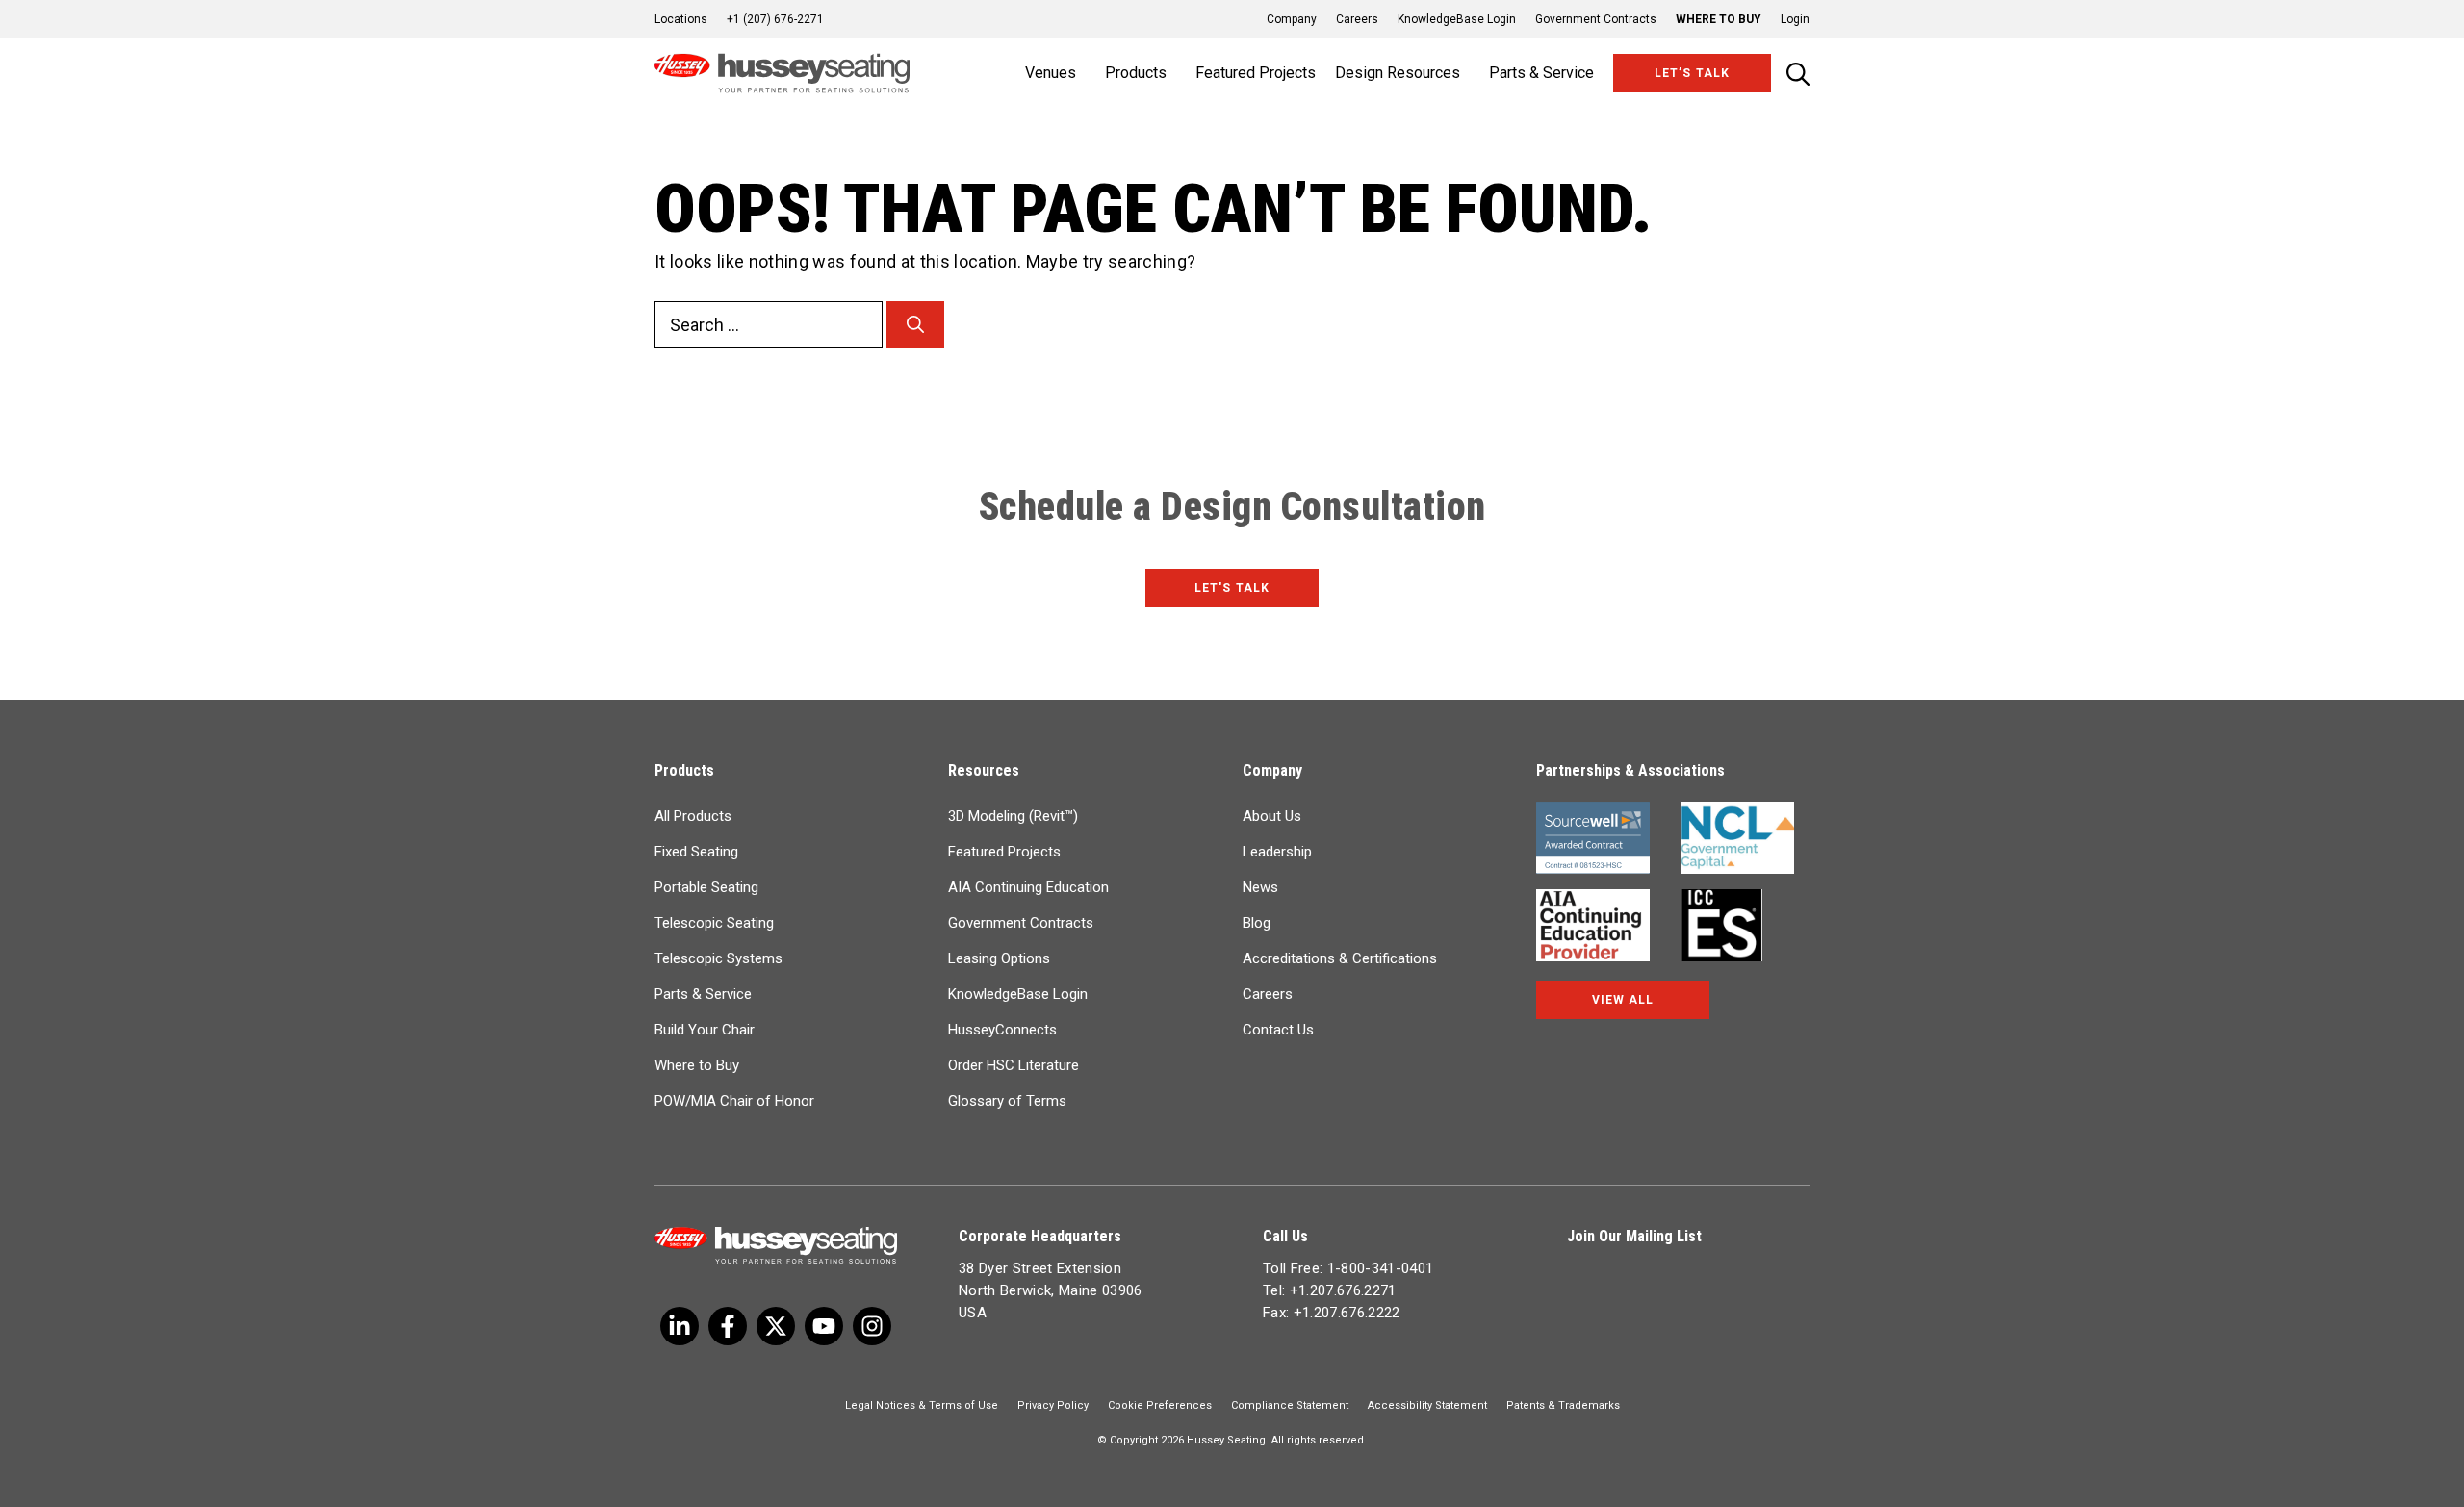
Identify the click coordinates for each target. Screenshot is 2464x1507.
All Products (693, 816)
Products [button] (1136, 73)
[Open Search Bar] (1798, 74)
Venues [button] (1051, 73)
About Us (1272, 816)
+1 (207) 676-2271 (775, 19)
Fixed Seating (696, 852)
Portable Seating (706, 887)
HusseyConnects (1002, 1030)
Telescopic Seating (714, 923)
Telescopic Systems (719, 958)
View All (1623, 1000)
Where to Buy (1719, 19)
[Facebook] (728, 1326)
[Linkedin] (824, 1326)
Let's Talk (1232, 588)
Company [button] (1292, 19)
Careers (1357, 19)
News (1260, 887)
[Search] (915, 325)
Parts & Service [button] (1541, 73)
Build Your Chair (705, 1030)
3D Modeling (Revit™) (1013, 816)
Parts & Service (703, 994)
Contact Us (1278, 1030)
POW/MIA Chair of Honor (734, 1101)
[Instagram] (872, 1326)
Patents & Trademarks (1563, 1405)
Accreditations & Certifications (1340, 958)
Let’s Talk (1692, 73)
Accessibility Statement (1427, 1405)
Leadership (1277, 852)
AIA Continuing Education (1028, 887)
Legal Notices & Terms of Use (922, 1405)
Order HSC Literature (1014, 1065)
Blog (1257, 923)
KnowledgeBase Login (1457, 19)
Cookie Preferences (1160, 1405)
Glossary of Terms (1007, 1101)
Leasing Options (999, 958)
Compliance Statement (1290, 1405)
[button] (1785, 19)
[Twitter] (680, 1326)
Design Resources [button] (1398, 73)
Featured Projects (1256, 73)
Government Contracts (1596, 19)
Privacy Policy (1053, 1405)
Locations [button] (681, 19)
